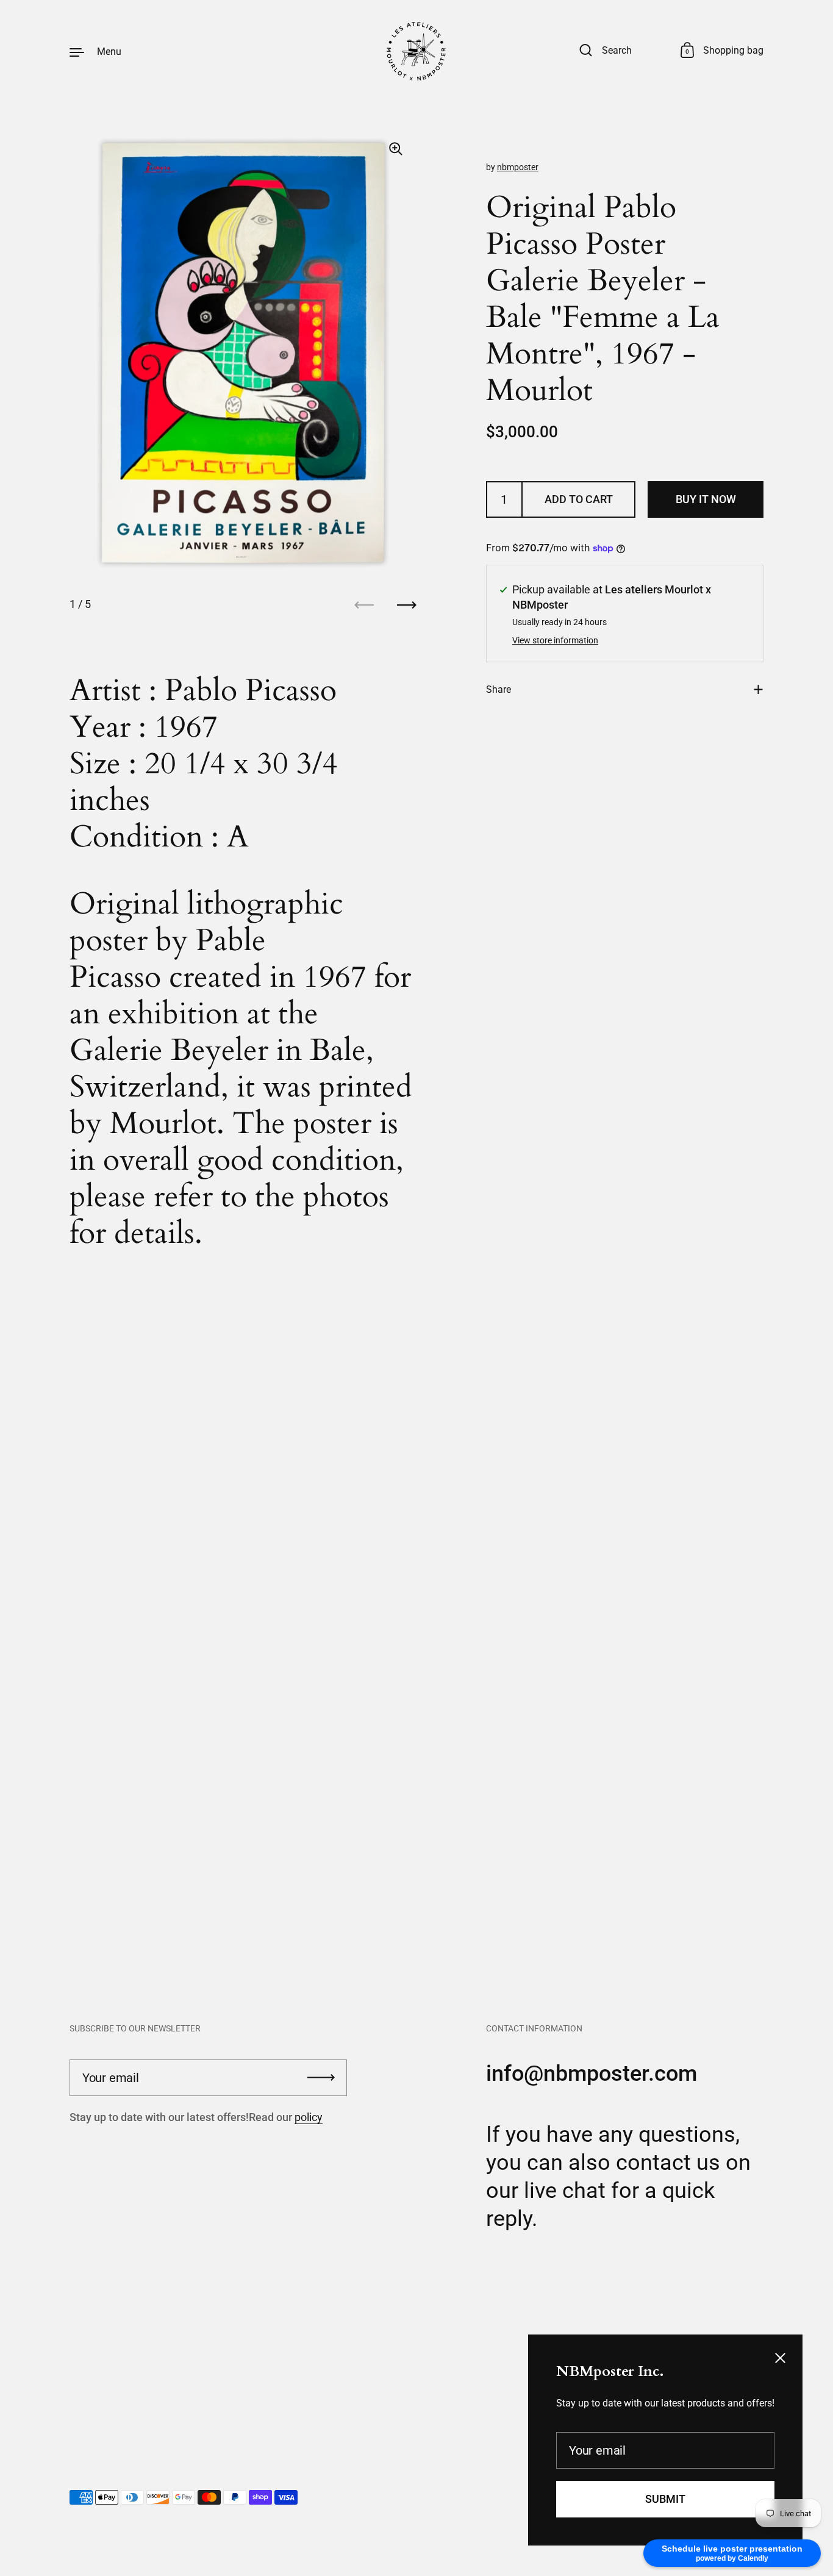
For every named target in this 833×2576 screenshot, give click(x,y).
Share (499, 689)
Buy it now (706, 499)
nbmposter (518, 167)
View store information (555, 641)
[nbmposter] (416, 51)
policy (309, 2117)
